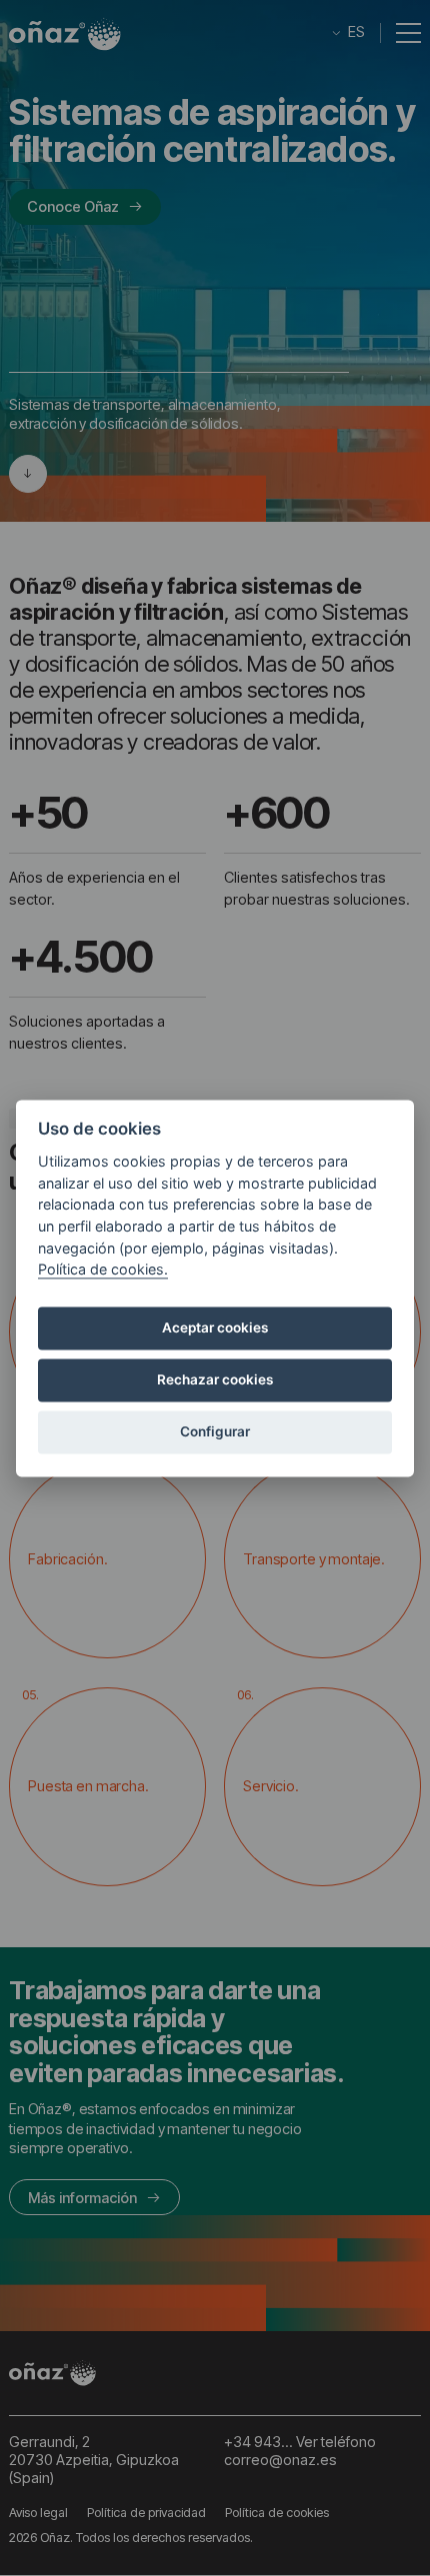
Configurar (215, 1432)
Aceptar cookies (215, 1328)
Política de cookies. (103, 1270)
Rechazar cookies (215, 1380)
